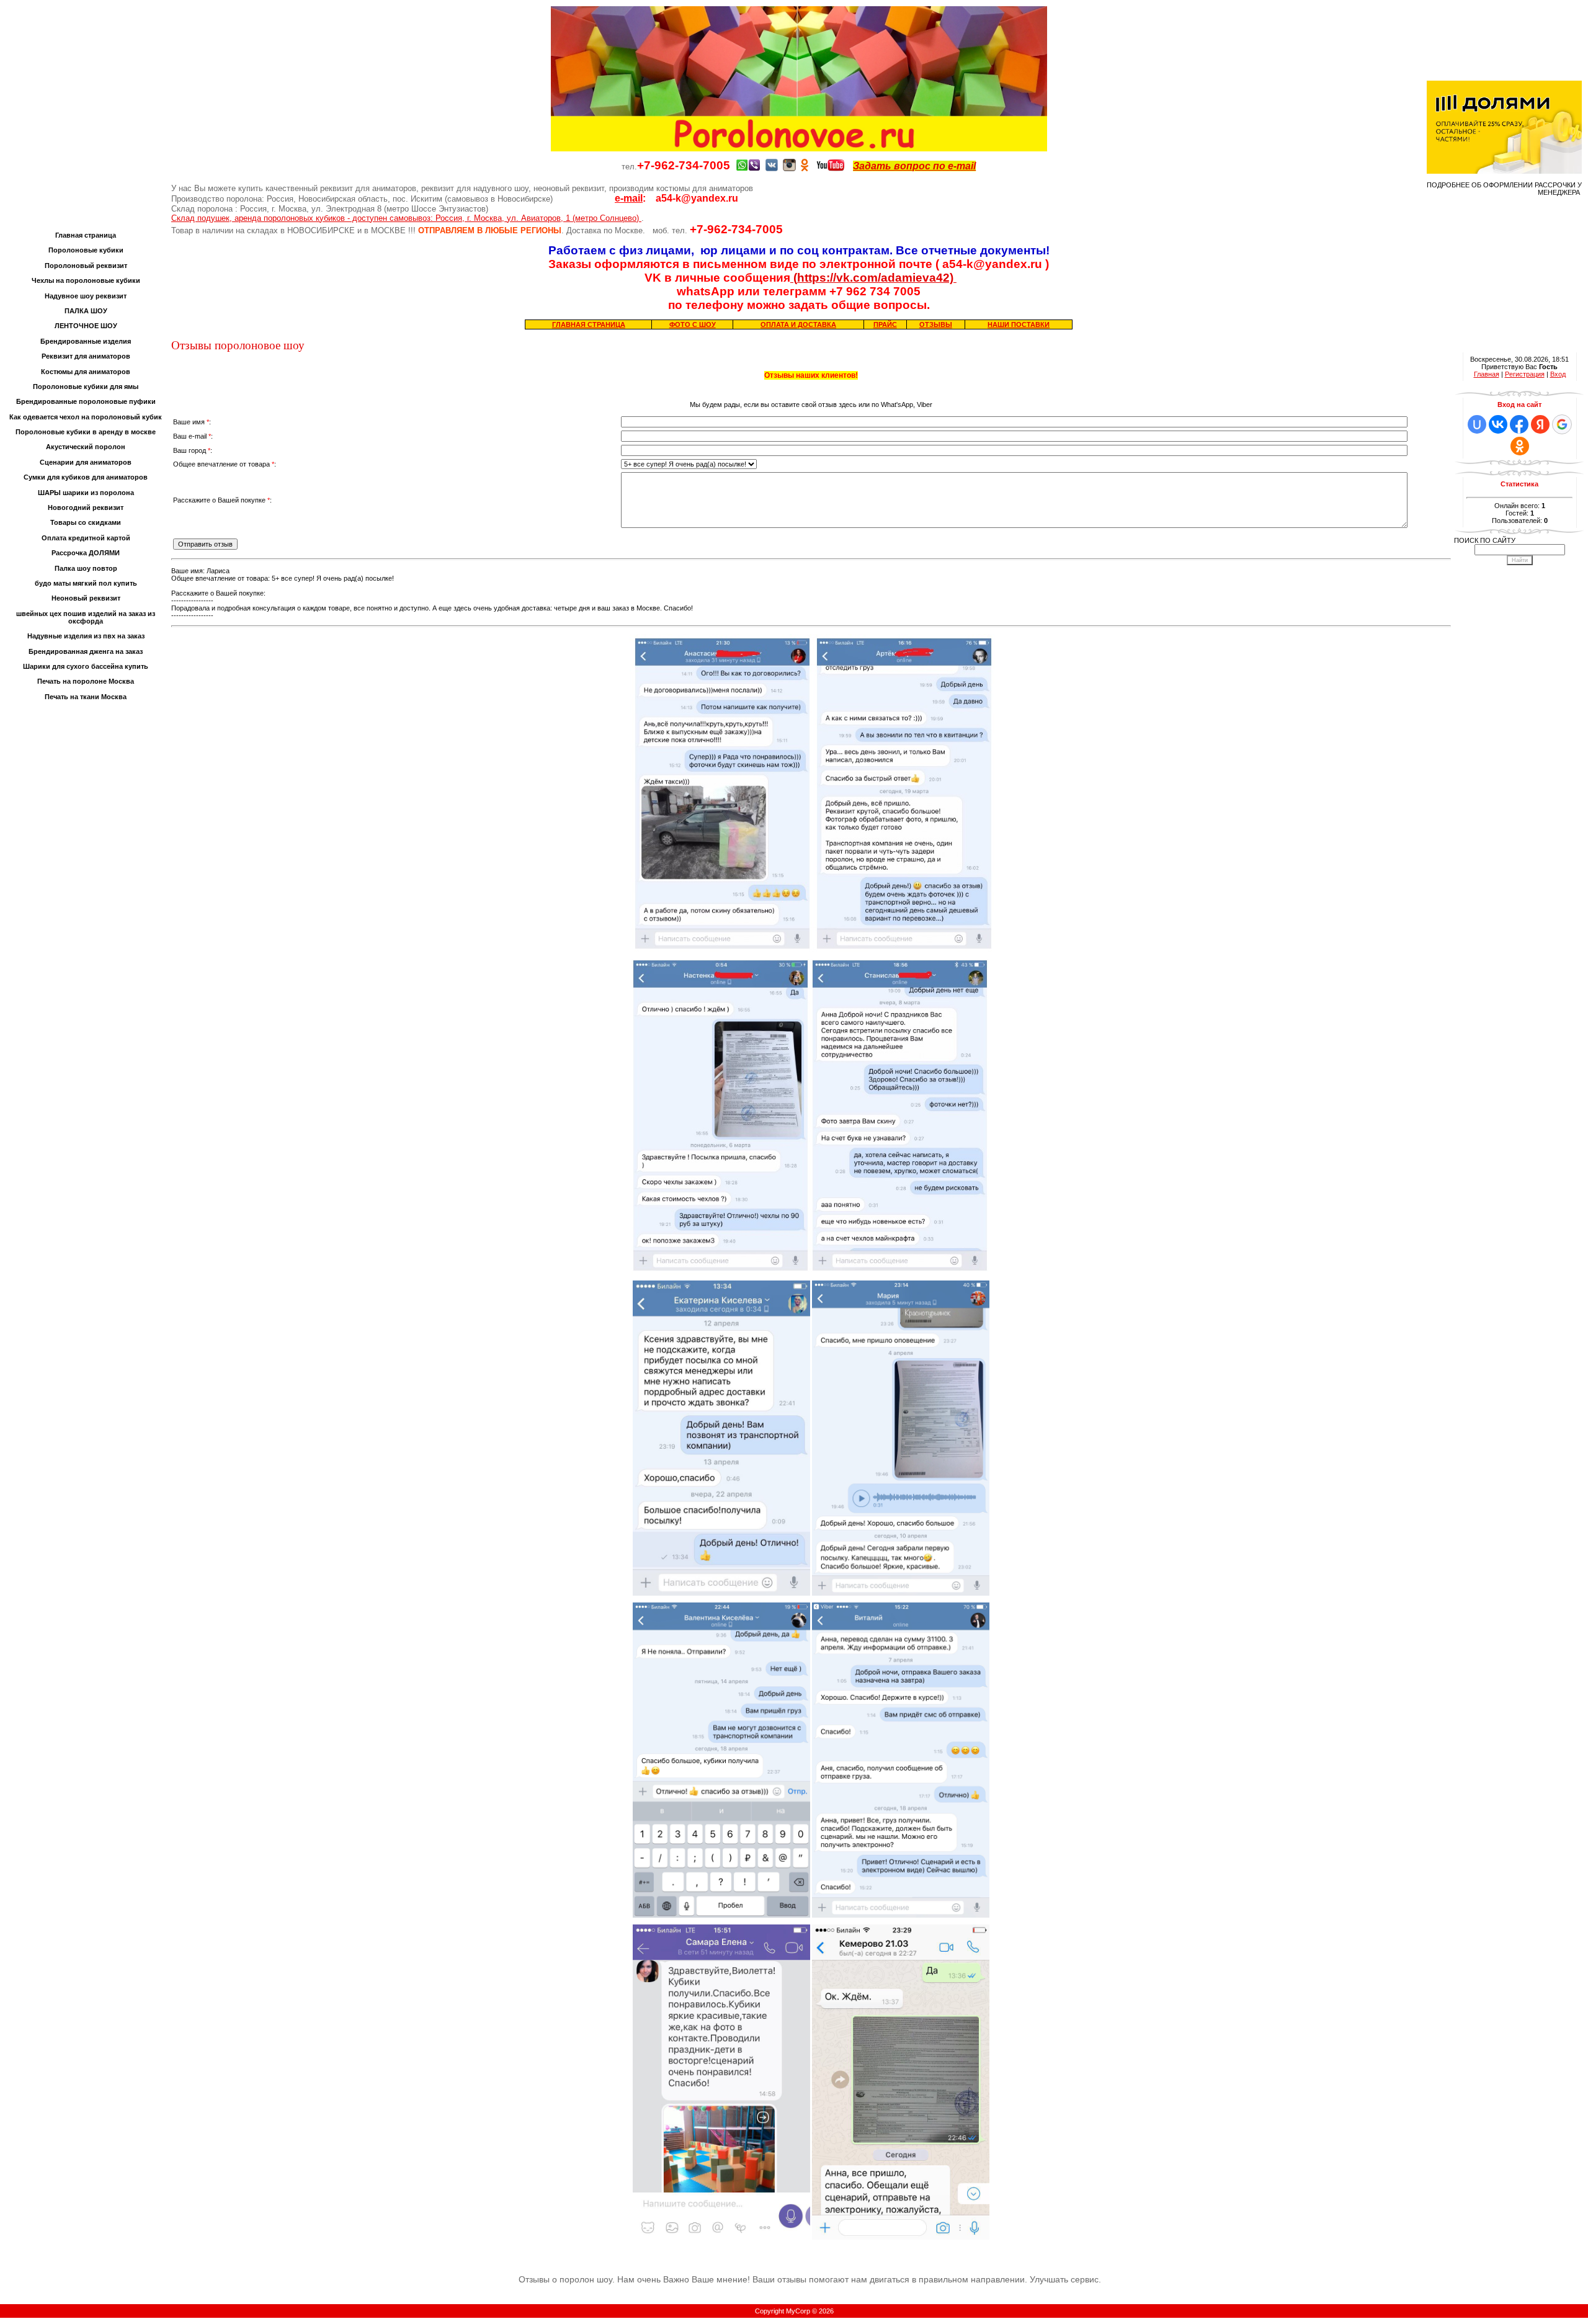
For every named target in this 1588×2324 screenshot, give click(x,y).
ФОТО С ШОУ (693, 324)
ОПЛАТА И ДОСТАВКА (798, 324)
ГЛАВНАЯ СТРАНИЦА (589, 324)
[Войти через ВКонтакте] (1498, 424)
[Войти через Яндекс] (1540, 424)
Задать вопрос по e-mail (914, 166)
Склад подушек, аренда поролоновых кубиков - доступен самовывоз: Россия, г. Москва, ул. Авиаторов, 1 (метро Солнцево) (406, 218)
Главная (1487, 374)
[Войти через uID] (1477, 424)
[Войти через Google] (1562, 424)
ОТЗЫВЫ (936, 324)
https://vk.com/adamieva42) (877, 278)
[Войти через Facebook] (1519, 424)
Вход (1558, 374)
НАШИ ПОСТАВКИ (1019, 324)
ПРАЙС (885, 324)
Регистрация (1525, 374)
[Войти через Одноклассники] (1520, 446)
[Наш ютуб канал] (831, 166)
